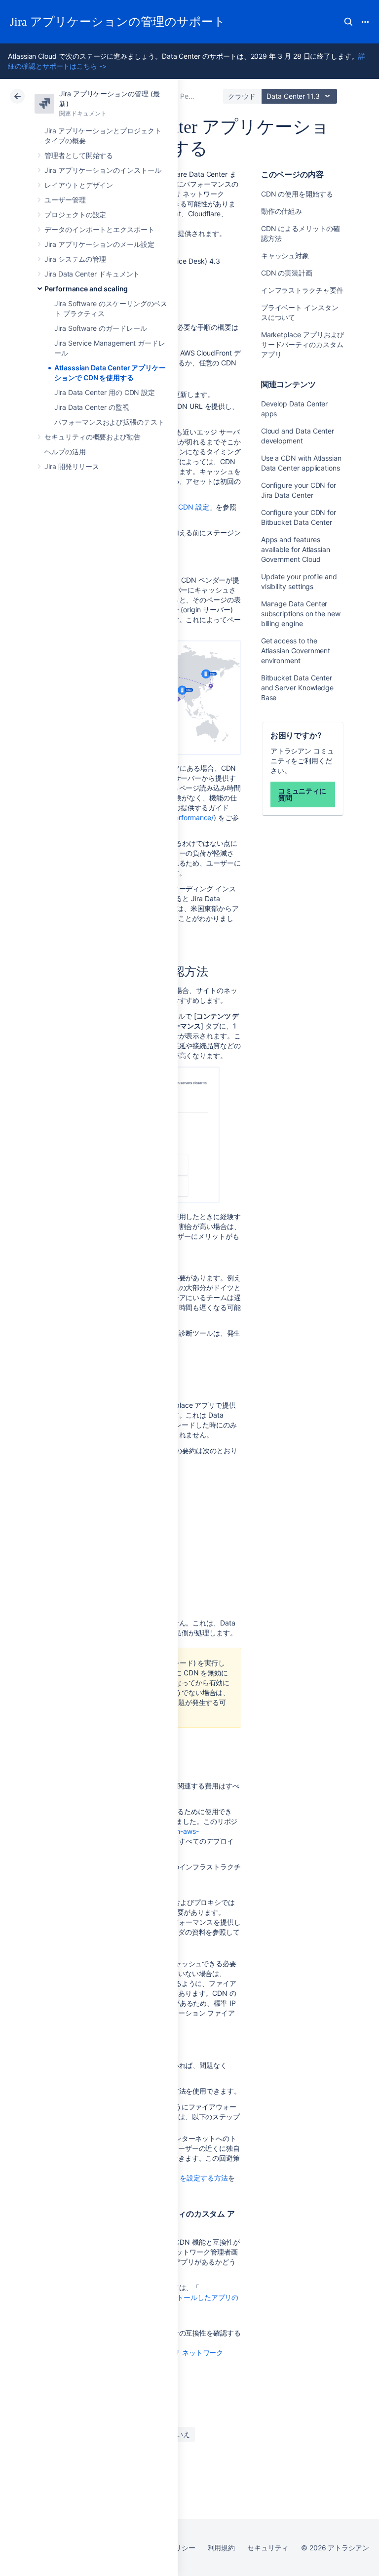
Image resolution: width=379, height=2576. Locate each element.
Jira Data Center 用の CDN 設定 (105, 392)
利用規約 (222, 2548)
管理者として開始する (79, 155)
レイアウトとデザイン (79, 185)
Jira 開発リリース (72, 466)
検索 (348, 22)
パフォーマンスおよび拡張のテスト (109, 422)
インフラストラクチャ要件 (302, 290)
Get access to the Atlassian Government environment (296, 651)
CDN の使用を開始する (297, 194)
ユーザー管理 (65, 200)
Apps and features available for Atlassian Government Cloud (296, 549)
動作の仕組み (282, 211)
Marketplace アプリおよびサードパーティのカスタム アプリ (303, 344)
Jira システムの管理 (75, 259)
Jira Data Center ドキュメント (92, 274)
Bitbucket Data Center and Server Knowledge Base (298, 688)
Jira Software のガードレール (101, 328)
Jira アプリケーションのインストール (103, 170)
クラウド (242, 96)
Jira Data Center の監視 (92, 407)
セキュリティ (268, 2548)
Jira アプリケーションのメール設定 (99, 244)
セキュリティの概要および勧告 (93, 437)
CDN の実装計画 (288, 273)
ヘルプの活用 (65, 452)
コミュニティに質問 (303, 794)
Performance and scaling (86, 289)
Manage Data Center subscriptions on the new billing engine (301, 614)
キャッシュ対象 (286, 256)
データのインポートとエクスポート (99, 229)
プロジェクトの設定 (75, 215)
